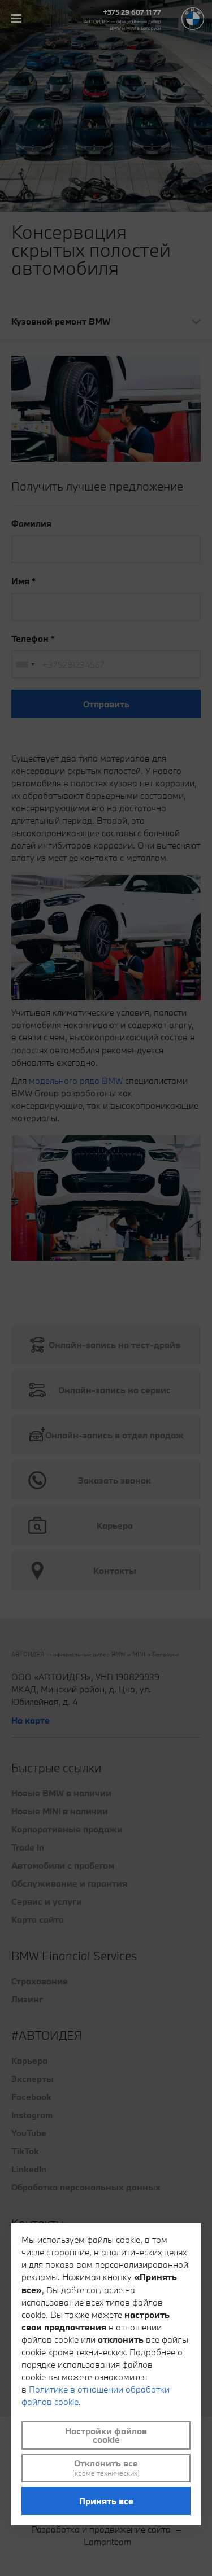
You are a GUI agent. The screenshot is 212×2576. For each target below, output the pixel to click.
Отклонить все (106, 2468)
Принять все (106, 2501)
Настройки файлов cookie (106, 2435)
